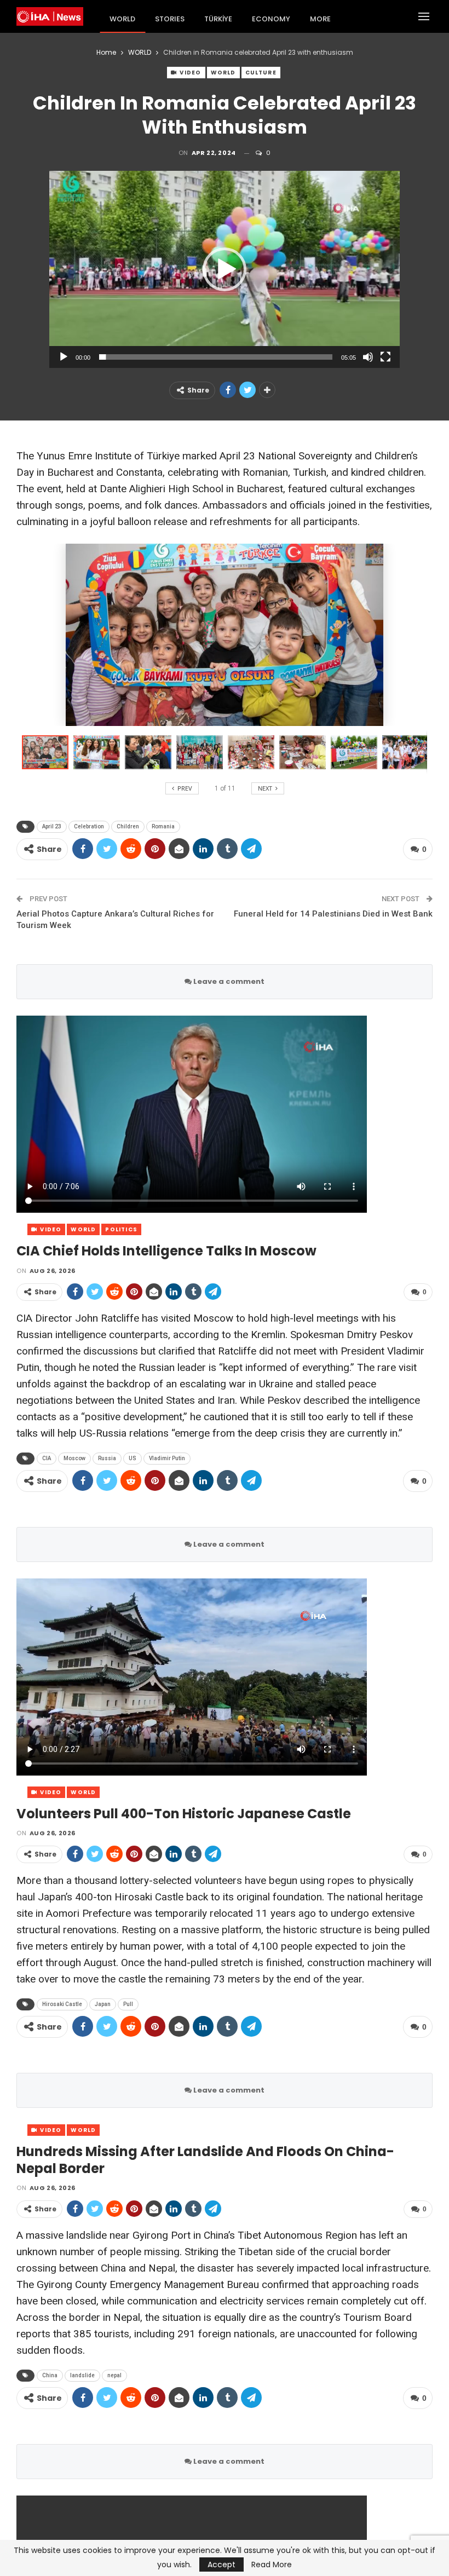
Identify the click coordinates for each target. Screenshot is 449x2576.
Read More (272, 2565)
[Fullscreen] (385, 357)
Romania (163, 826)
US (133, 1458)
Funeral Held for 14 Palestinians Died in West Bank (333, 914)
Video (189, 73)
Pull (128, 2004)
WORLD (122, 19)
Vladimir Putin (167, 1458)
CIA (47, 1458)
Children (128, 826)
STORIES (170, 19)
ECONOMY (271, 19)
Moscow (74, 1458)
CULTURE (261, 73)
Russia (107, 1458)
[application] (225, 269)
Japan (103, 2004)
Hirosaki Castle (62, 2004)
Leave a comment (228, 981)
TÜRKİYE (218, 19)
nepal (114, 2375)
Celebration (89, 826)
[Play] (64, 357)
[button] (225, 269)
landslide (82, 2375)
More (320, 19)
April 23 (52, 826)
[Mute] (368, 357)
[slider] (216, 357)
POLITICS (121, 1229)
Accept (221, 2565)
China (50, 2375)
